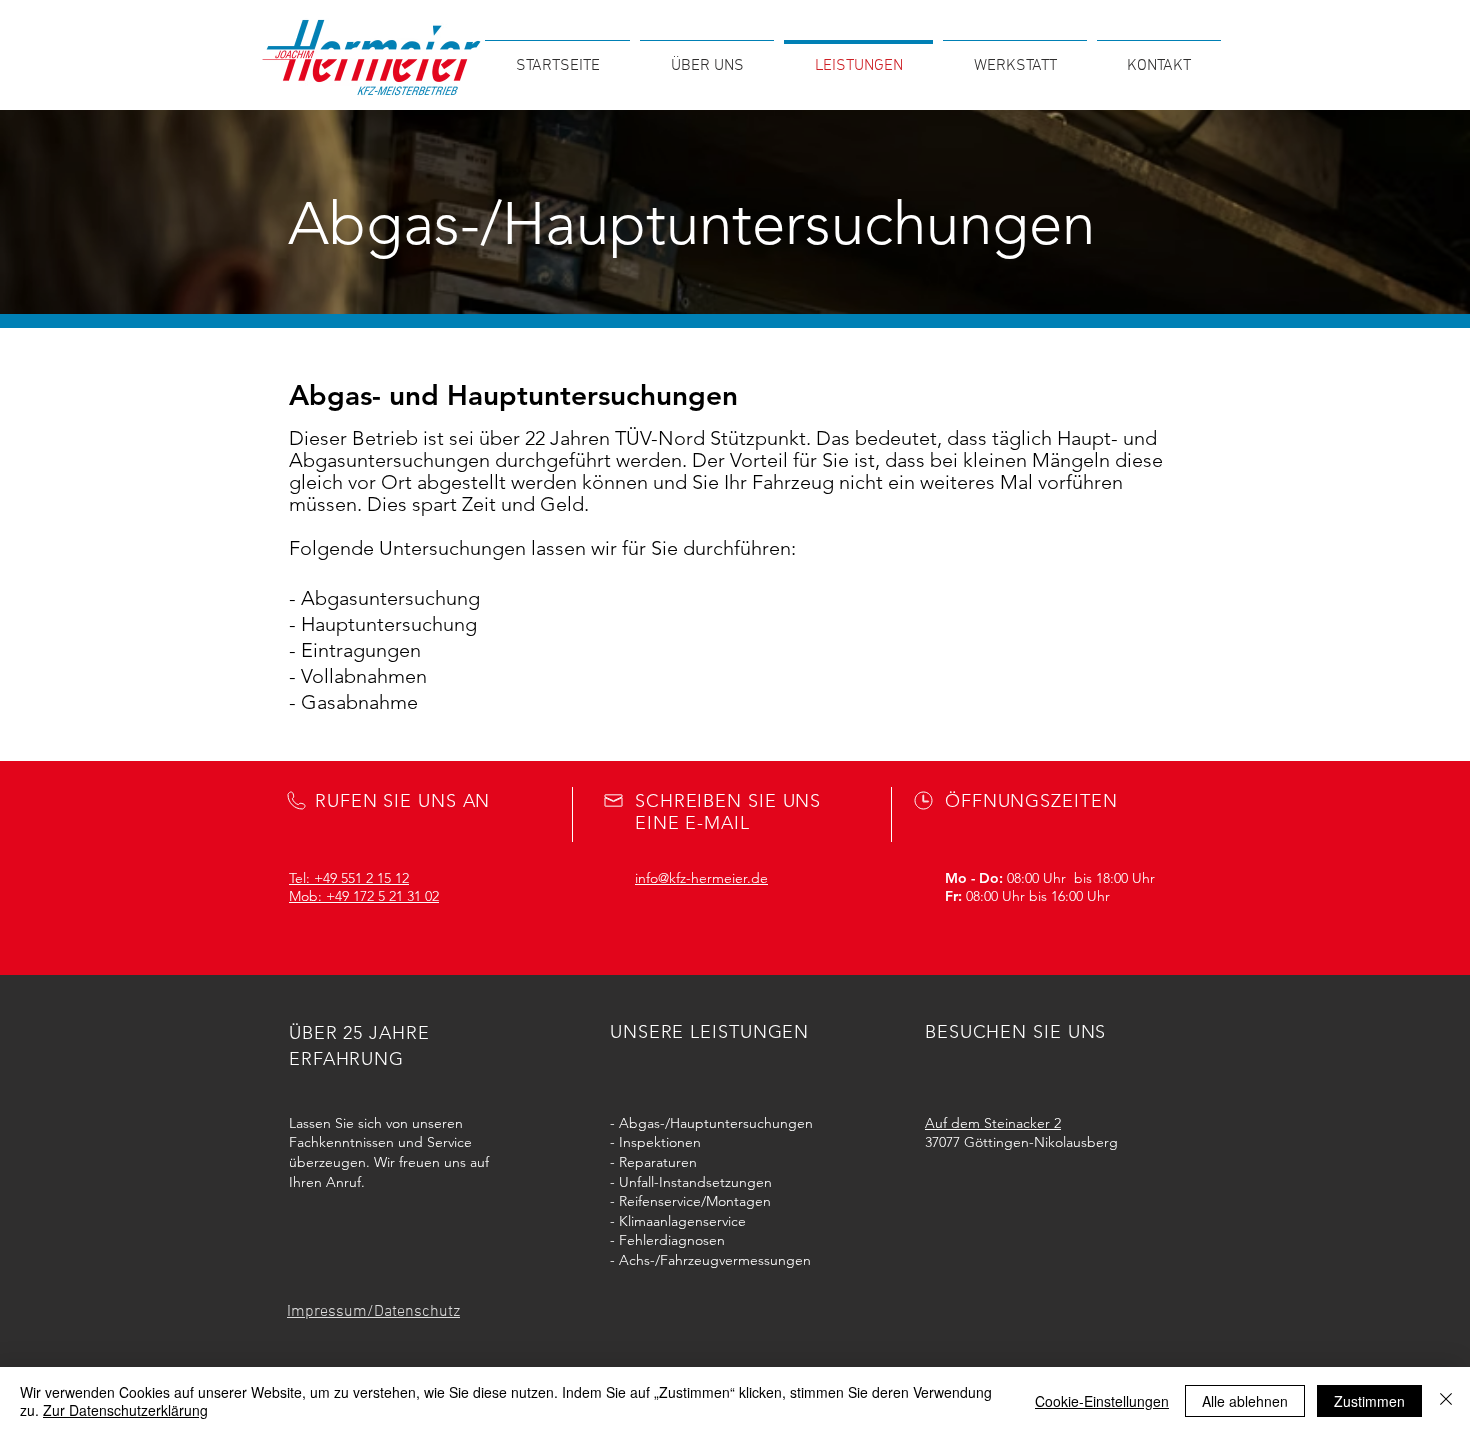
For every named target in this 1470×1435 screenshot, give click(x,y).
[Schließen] (1446, 1401)
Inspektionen (660, 1142)
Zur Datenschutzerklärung (125, 1410)
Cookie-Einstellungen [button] (1102, 1401)
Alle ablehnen (1245, 1401)
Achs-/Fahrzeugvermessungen (715, 1260)
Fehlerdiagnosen (672, 1240)
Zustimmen (1369, 1401)
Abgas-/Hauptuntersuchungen (716, 1123)
